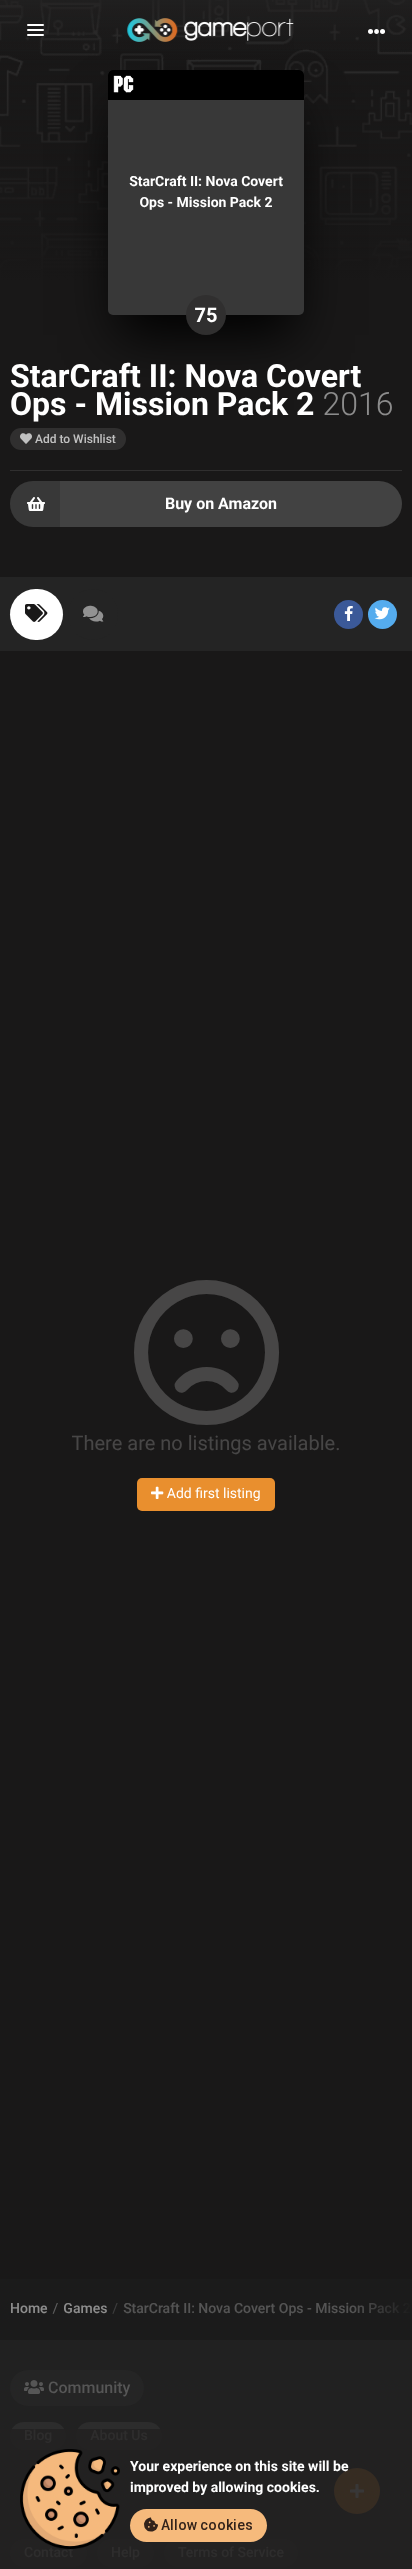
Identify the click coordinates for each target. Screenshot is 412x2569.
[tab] (36, 614)
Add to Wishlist (74, 439)
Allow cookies (205, 2525)
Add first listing (211, 1494)
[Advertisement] (206, 897)
